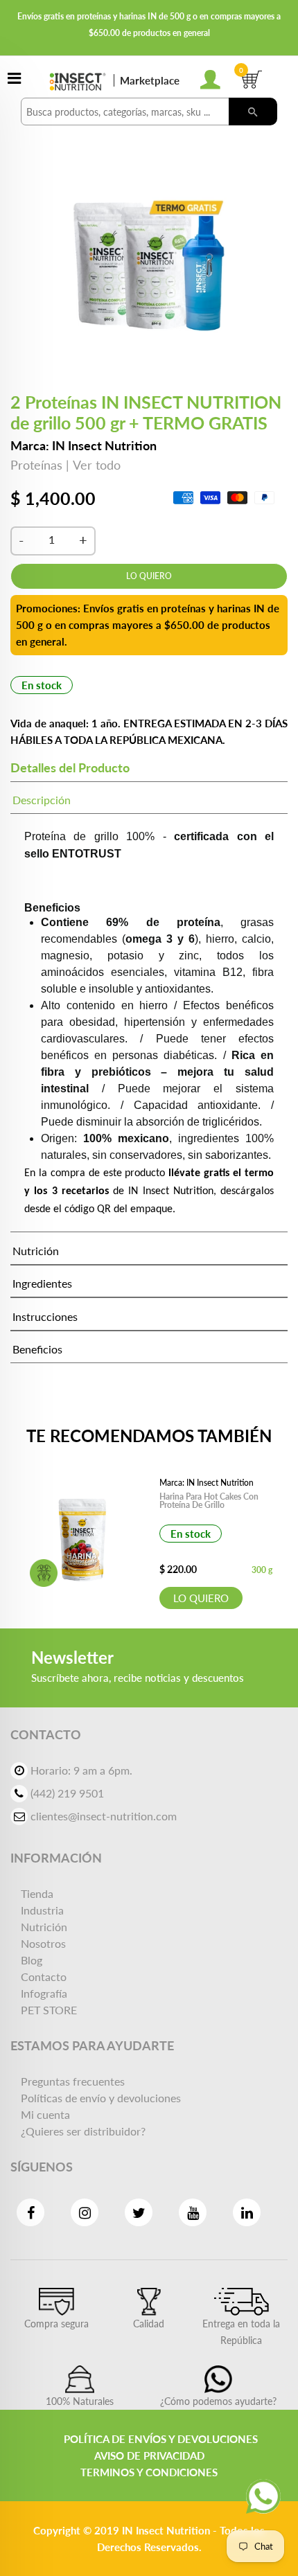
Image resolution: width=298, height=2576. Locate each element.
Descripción (42, 800)
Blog (32, 1960)
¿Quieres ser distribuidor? (83, 2131)
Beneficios (37, 1349)
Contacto (44, 1977)
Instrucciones (45, 1316)
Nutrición (36, 1251)
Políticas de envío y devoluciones (101, 2098)
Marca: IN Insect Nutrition (84, 445)
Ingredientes (42, 1283)
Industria (42, 1910)
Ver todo (97, 465)
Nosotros (43, 1943)
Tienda (37, 1893)
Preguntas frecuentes (73, 2081)
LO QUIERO (201, 1598)
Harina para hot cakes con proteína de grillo (209, 1501)
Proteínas (36, 465)
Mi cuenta (45, 2114)
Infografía (44, 1993)
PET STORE (49, 2010)
